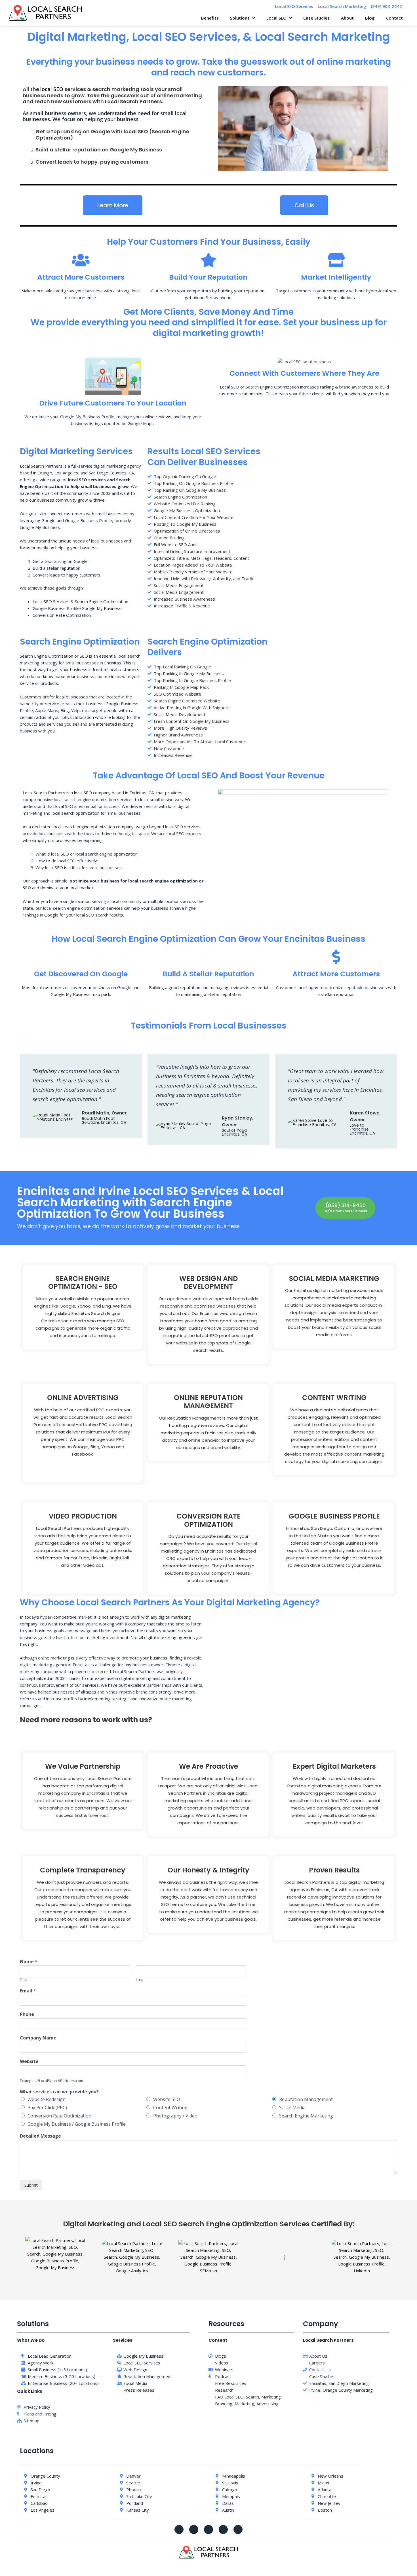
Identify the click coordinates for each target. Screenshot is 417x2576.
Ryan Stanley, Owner (238, 1121)
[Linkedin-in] (238, 2529)
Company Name (38, 2038)
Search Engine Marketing (306, 2116)
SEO (84, 656)
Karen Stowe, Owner (365, 1116)
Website (29, 2061)
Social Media (292, 2108)
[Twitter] (194, 2529)
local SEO (52, 89)
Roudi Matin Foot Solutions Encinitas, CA (104, 1120)
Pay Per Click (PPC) (47, 2108)
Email (28, 1991)
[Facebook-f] (179, 2529)
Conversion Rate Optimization (59, 2116)
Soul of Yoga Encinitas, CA (234, 1132)
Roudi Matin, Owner (104, 1113)
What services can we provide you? (59, 2092)
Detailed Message (40, 2136)
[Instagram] (223, 2529)
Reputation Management (306, 2099)
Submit (31, 2185)
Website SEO (167, 2099)
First (23, 1980)
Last (139, 1980)
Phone (27, 2014)
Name (29, 1962)
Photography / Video (175, 2116)
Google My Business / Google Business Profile (77, 2124)
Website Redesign (47, 2099)
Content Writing (170, 2108)
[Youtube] (208, 2529)
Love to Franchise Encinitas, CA (362, 1129)
